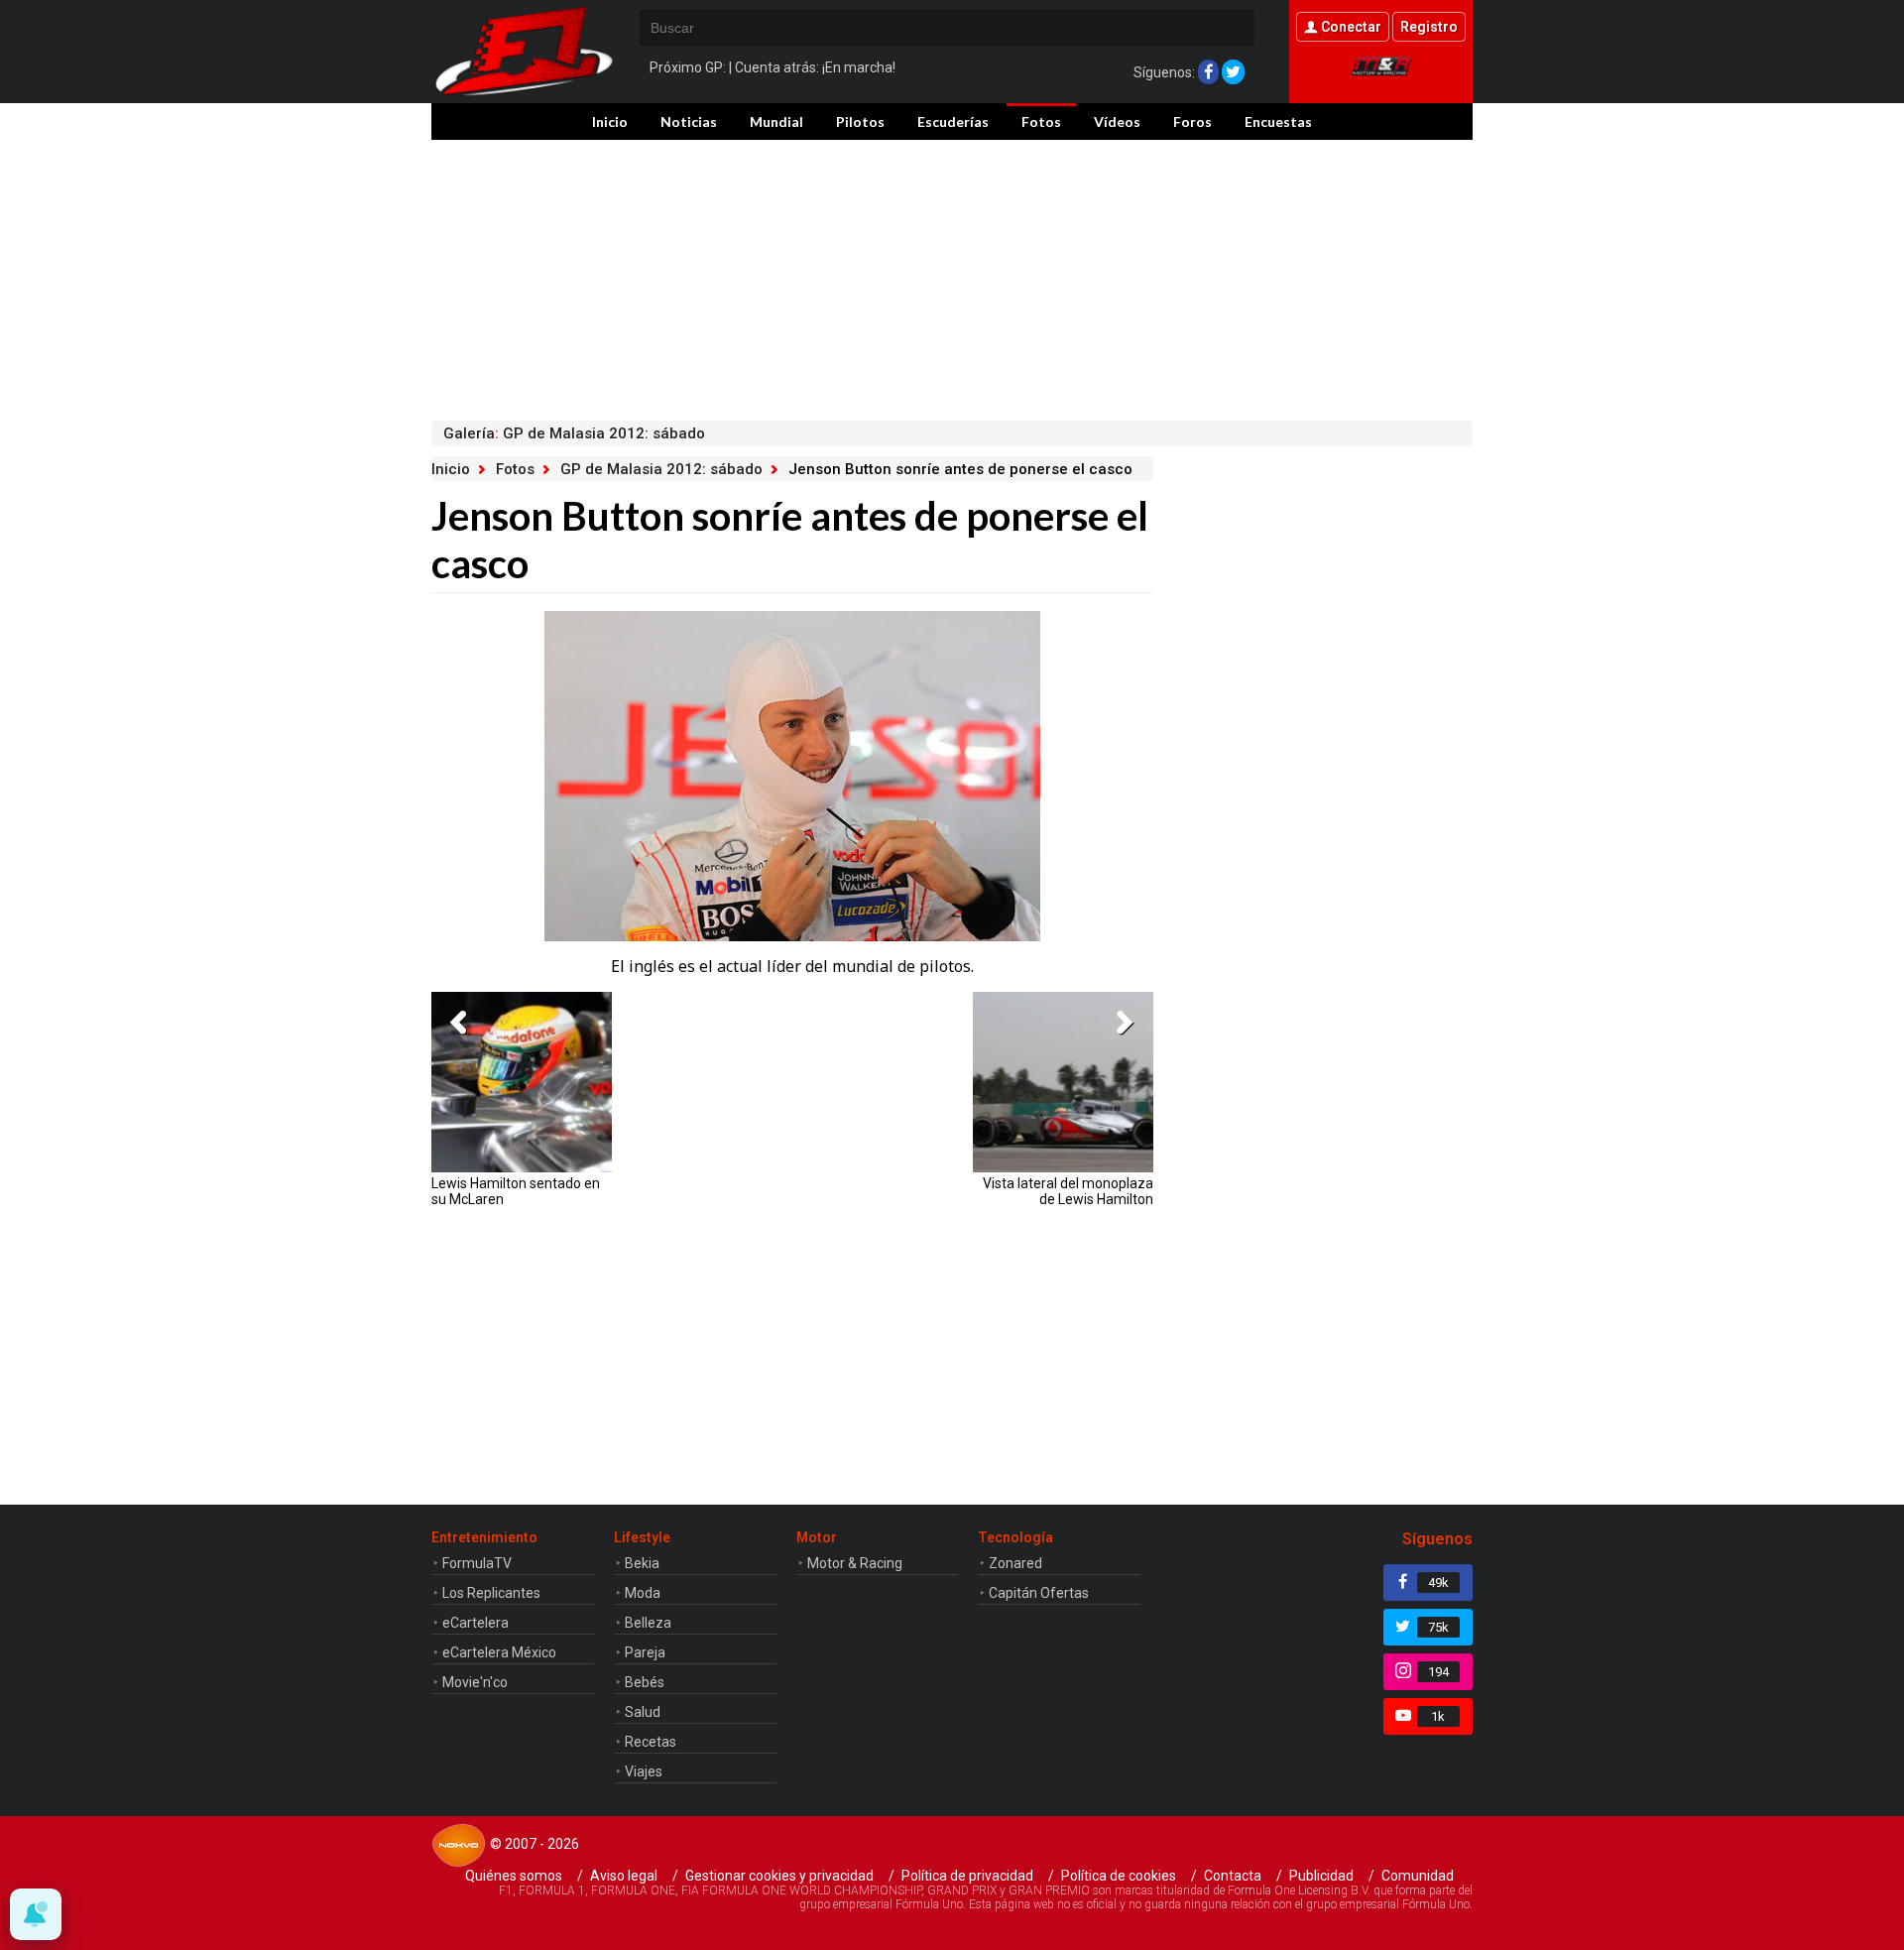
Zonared (1015, 1563)
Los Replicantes (491, 1593)
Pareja (645, 1652)
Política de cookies (1119, 1876)
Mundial (776, 122)
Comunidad (1418, 1876)
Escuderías (953, 122)
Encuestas (1278, 122)
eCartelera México (499, 1652)
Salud (643, 1712)
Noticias (689, 122)
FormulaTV (477, 1563)
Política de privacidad (967, 1876)
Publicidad (1321, 1876)
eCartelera (476, 1623)
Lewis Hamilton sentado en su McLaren (516, 1191)
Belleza (648, 1623)
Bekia (642, 1563)
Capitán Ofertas (1039, 1593)
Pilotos (860, 122)
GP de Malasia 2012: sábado (661, 469)
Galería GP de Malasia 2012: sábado (574, 433)
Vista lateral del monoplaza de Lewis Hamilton (1068, 1191)
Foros (1192, 122)
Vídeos (1117, 122)
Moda (643, 1593)
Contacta (1233, 1876)
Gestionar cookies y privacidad (779, 1876)
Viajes (644, 1771)
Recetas (651, 1742)
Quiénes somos (514, 1876)
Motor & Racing (855, 1563)
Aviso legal (624, 1876)
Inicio (610, 122)
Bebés (645, 1682)
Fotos (1041, 122)
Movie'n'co (475, 1682)
